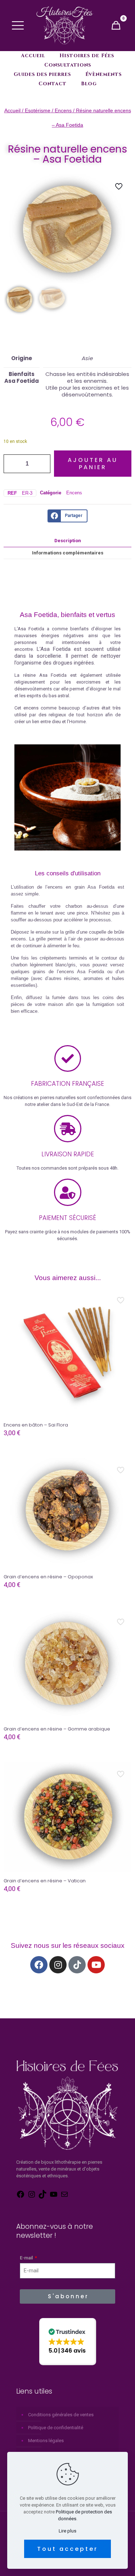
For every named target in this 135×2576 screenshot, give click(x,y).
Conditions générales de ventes (61, 2415)
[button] (68, 2342)
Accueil (12, 110)
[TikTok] (42, 2197)
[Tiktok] (77, 1965)
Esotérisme (38, 110)
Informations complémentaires (68, 553)
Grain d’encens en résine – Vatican (45, 1881)
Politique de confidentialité (56, 2428)
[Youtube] (96, 1965)
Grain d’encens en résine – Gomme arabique (57, 1729)
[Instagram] (58, 1965)
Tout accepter (67, 2549)
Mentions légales (46, 2441)
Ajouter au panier (93, 463)
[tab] (67, 541)
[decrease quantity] (12, 464)
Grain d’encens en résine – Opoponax (48, 1577)
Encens (63, 110)
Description (68, 541)
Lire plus (67, 2531)
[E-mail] (64, 2197)
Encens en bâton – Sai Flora (36, 1425)
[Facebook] (39, 1965)
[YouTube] (54, 2197)
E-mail (27, 2258)
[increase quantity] (42, 464)
